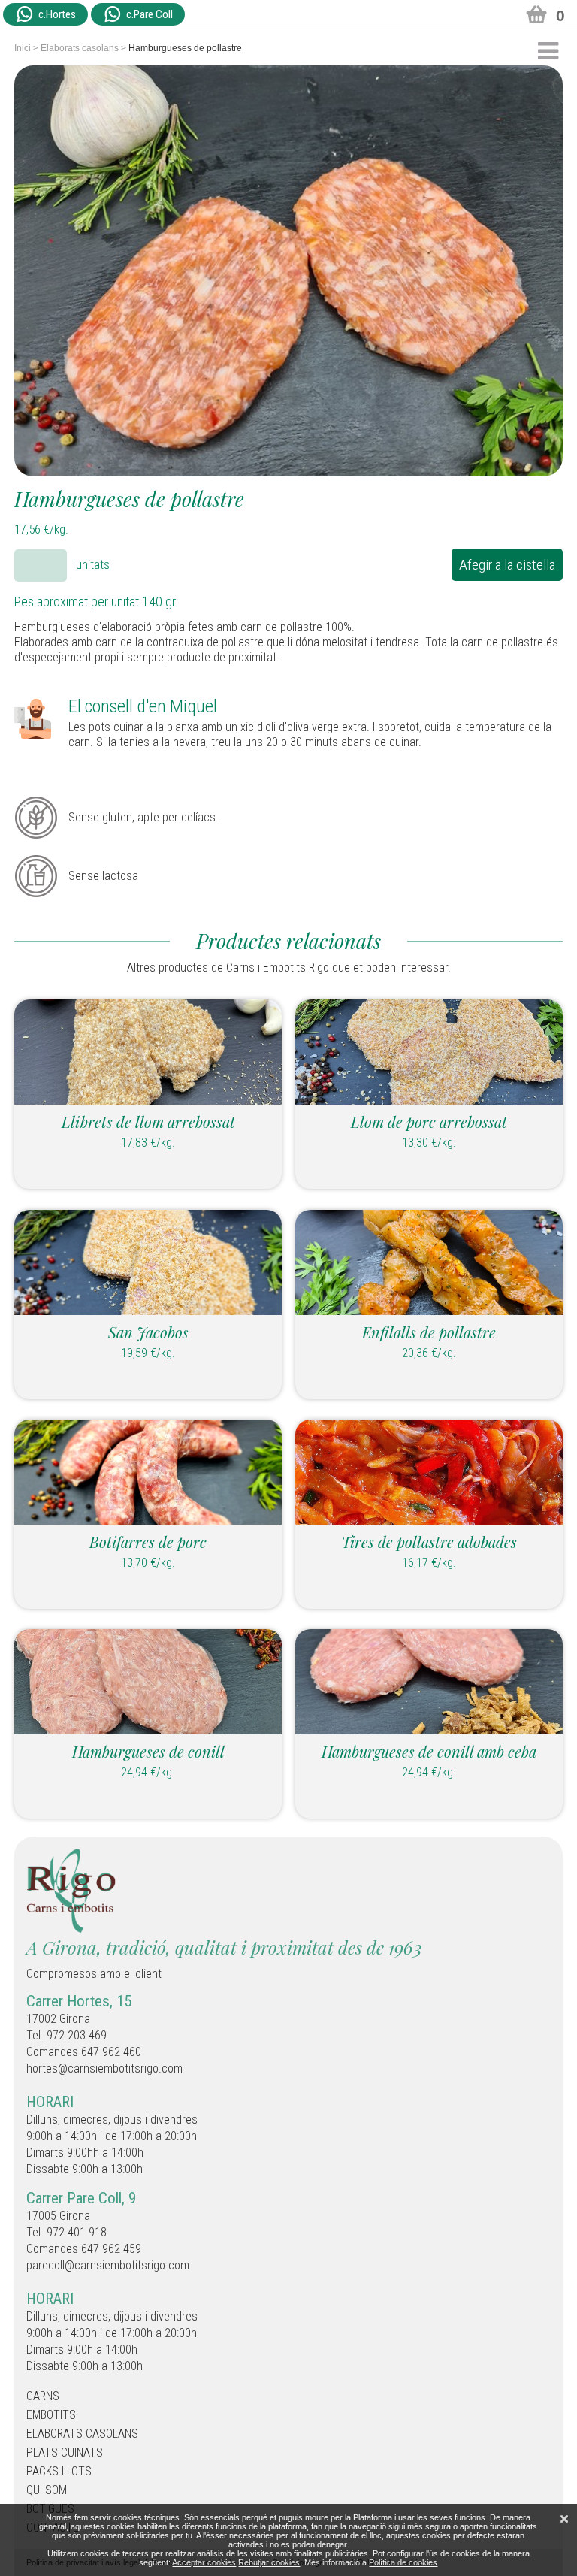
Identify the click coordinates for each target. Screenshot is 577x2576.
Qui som (47, 2490)
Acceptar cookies (204, 2562)
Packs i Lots (59, 2471)
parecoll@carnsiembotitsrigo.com (108, 2265)
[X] (564, 2519)
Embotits (51, 2415)
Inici (23, 48)
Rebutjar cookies (269, 2562)
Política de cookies (403, 2562)
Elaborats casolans (80, 48)
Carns (43, 2396)
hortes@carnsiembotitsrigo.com (104, 2068)
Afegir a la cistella (507, 565)
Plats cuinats (65, 2452)
